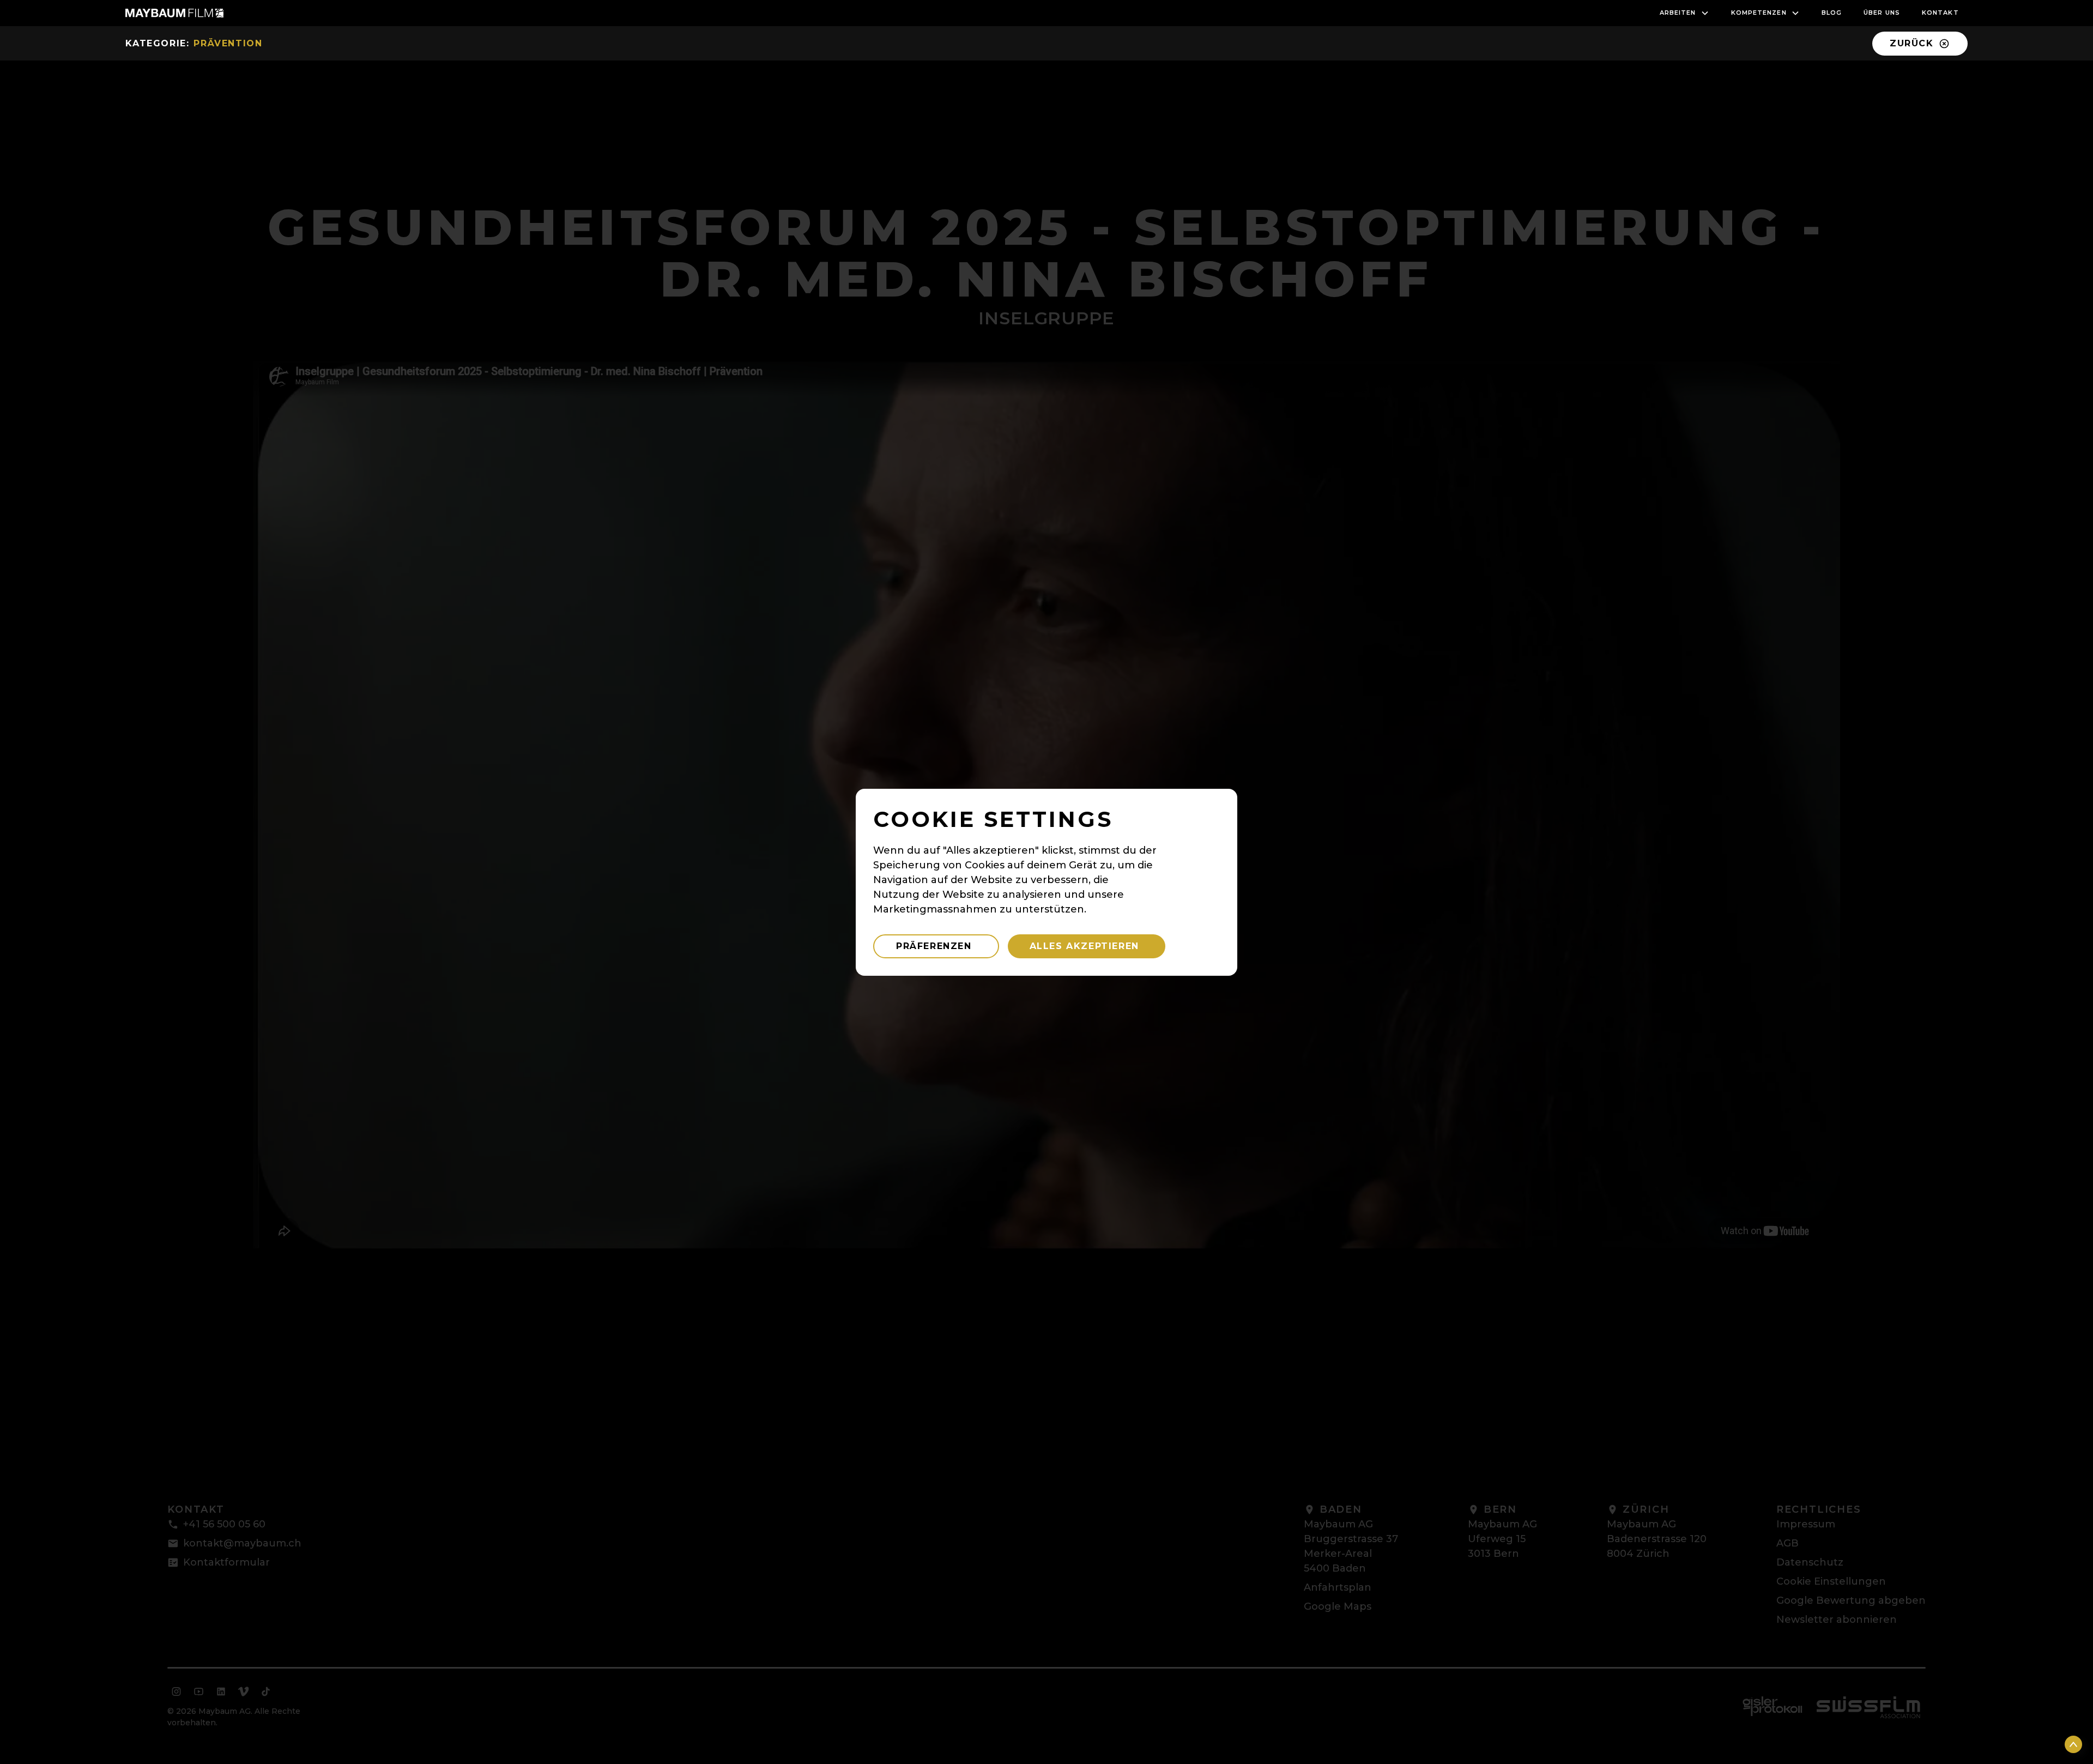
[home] (174, 13)
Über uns (1882, 13)
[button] (1684, 13)
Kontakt (1940, 13)
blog (1832, 13)
